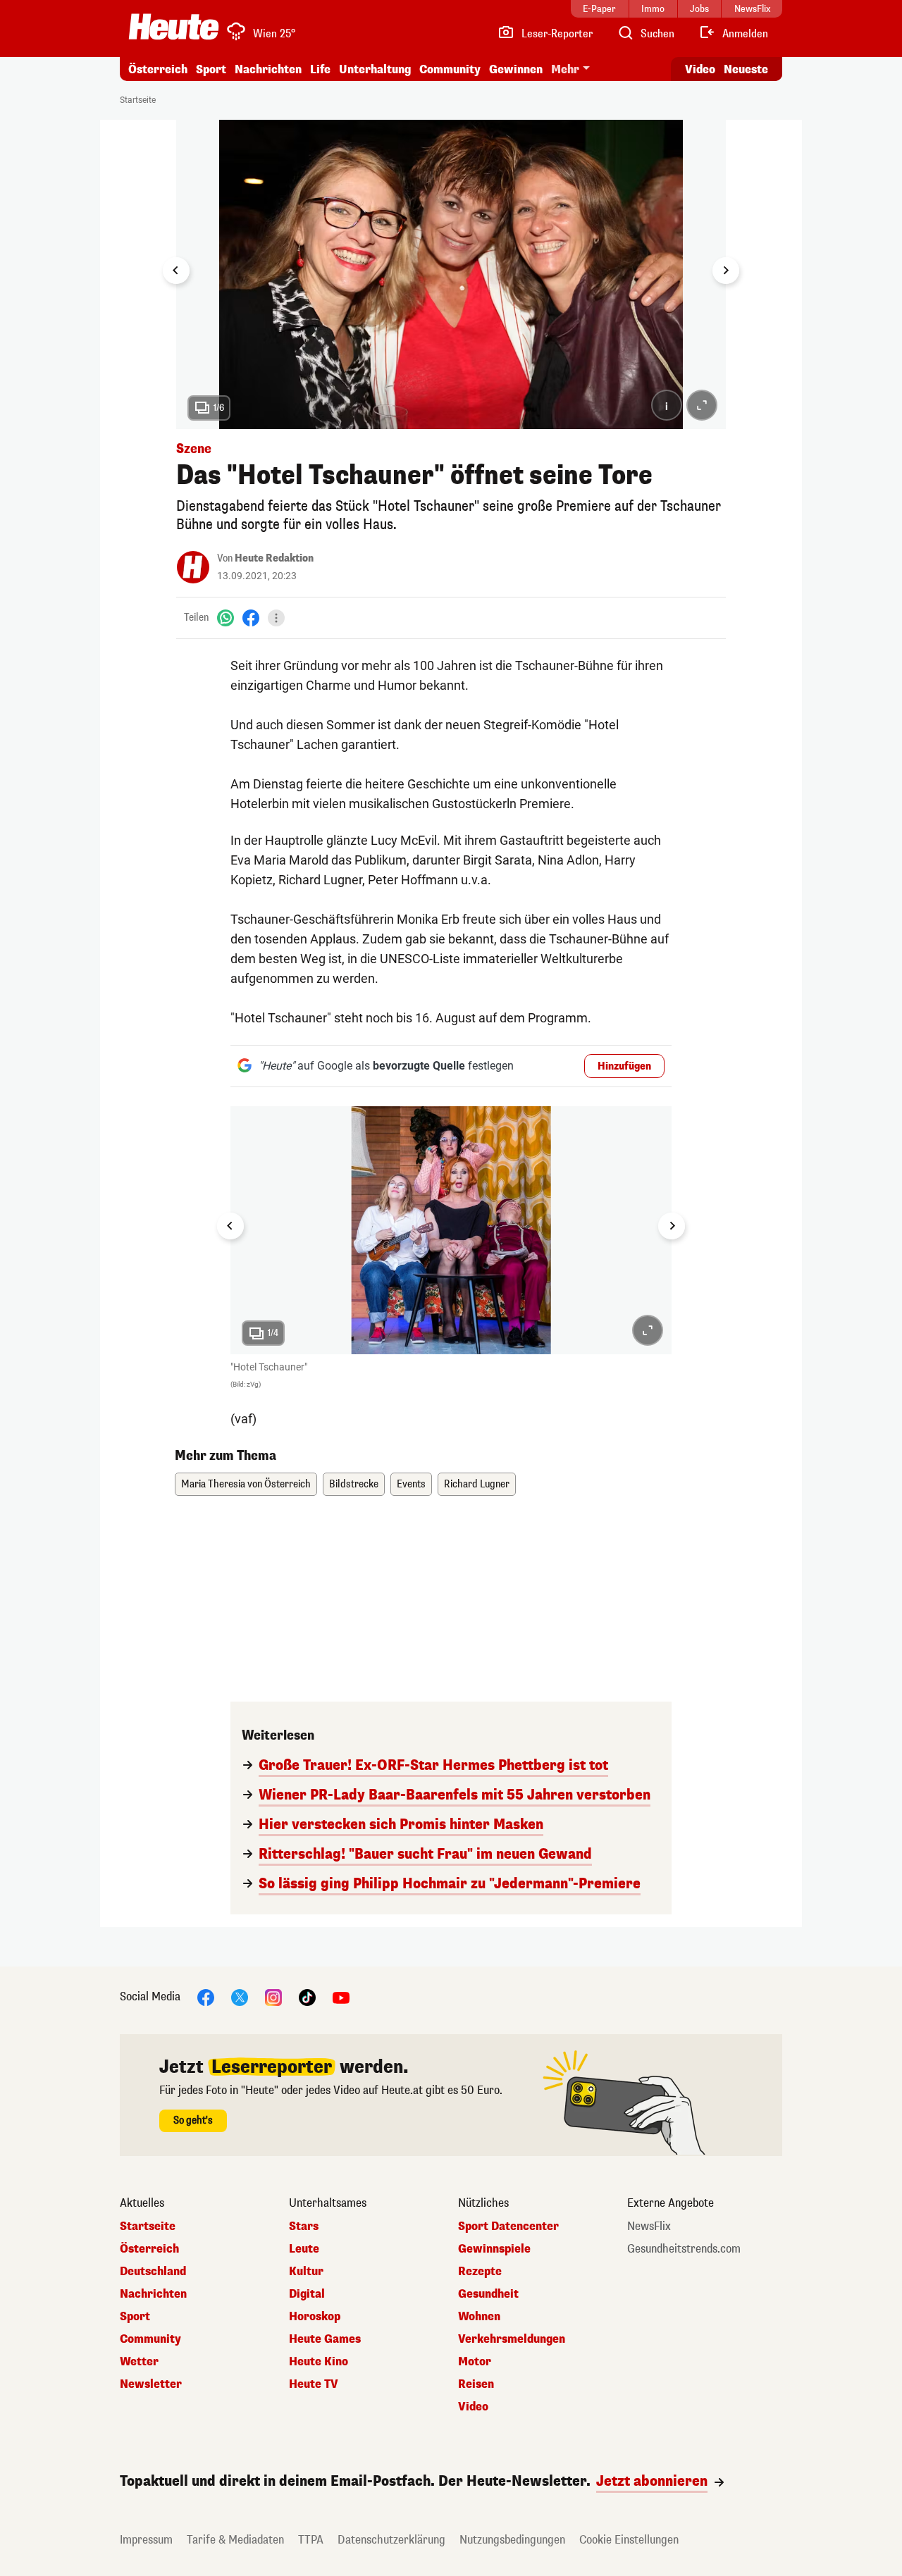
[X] (240, 1997)
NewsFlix (649, 2227)
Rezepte (480, 2272)
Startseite (138, 100)
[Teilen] (276, 618)
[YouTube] (341, 1997)
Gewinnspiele (494, 2249)
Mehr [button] (565, 69)
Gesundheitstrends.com (684, 2249)
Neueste (746, 69)
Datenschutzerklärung (391, 2540)
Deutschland (153, 2272)
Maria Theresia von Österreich (246, 1484)
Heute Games (325, 2339)
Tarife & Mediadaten (235, 2540)
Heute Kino (319, 2362)
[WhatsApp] (225, 618)
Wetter (139, 2362)
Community (450, 69)
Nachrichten (153, 2294)
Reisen (476, 2384)
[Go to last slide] (176, 271)
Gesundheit (488, 2294)
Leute (304, 2249)
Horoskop (315, 2317)
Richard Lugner (477, 1484)
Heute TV (314, 2384)
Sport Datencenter (508, 2227)
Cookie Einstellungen (629, 2540)
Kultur (306, 2272)
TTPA (311, 2540)
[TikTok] (307, 1997)
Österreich (158, 69)
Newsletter (151, 2384)
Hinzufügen (624, 1066)
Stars (304, 2227)
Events (411, 1484)
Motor (475, 2362)
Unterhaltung (375, 69)
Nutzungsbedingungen (512, 2540)
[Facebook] (251, 618)
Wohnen (479, 2317)
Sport (211, 69)
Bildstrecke (354, 1484)
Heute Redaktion (274, 558)
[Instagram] (273, 1997)
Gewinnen (516, 69)
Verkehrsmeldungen (512, 2339)
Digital (307, 2294)
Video (700, 69)
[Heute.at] (174, 27)
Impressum (146, 2540)
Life (320, 69)
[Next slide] (726, 271)
